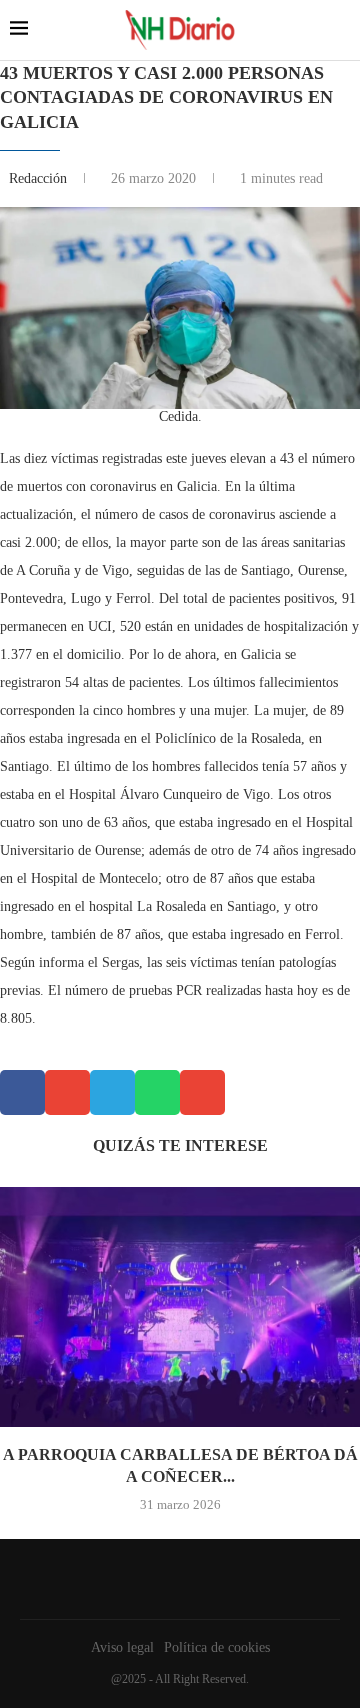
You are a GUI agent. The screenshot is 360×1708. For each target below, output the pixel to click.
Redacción (40, 178)
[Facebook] (175, 1579)
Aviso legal (122, 1647)
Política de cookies (217, 1647)
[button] (22, 1092)
